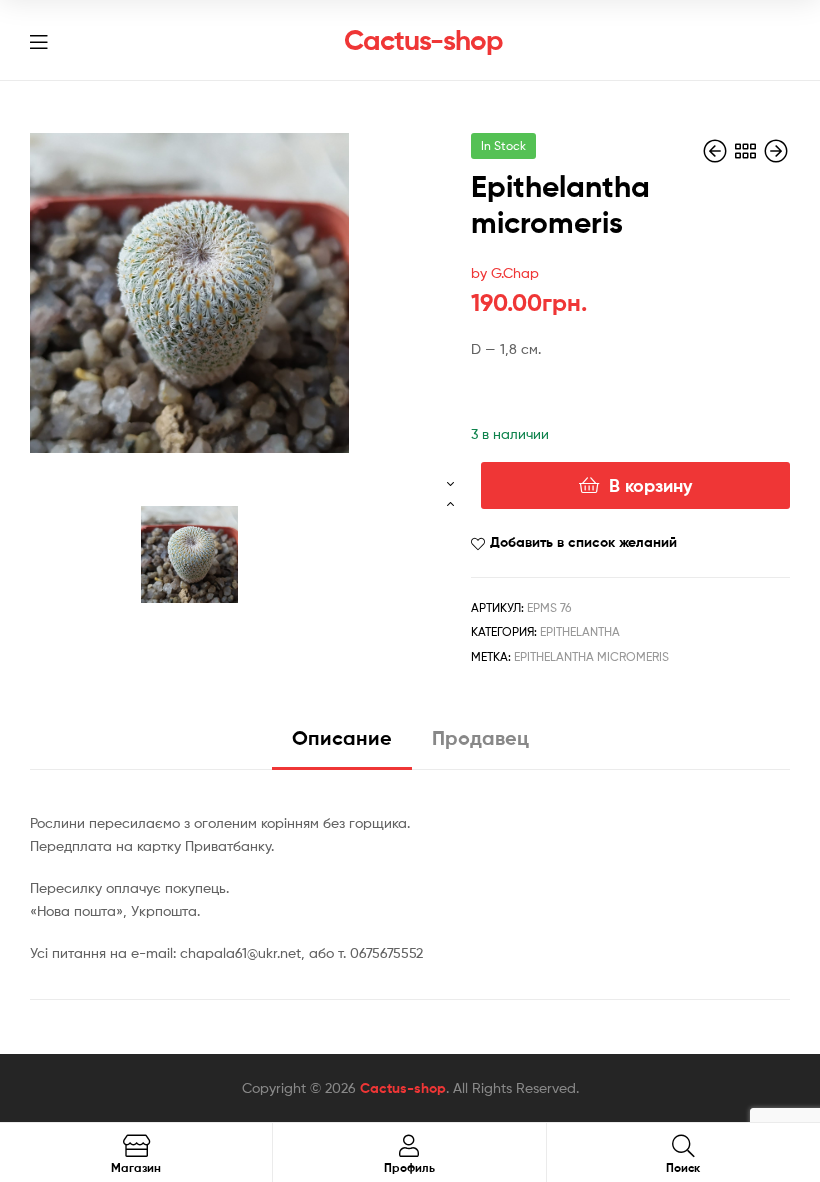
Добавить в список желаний (583, 542)
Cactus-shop (423, 40)
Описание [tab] (342, 737)
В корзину (650, 485)
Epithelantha (580, 631)
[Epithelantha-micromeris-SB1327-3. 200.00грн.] (717, 151)
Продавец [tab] (480, 737)
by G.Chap (505, 272)
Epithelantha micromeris (591, 656)
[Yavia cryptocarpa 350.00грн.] (776, 151)
